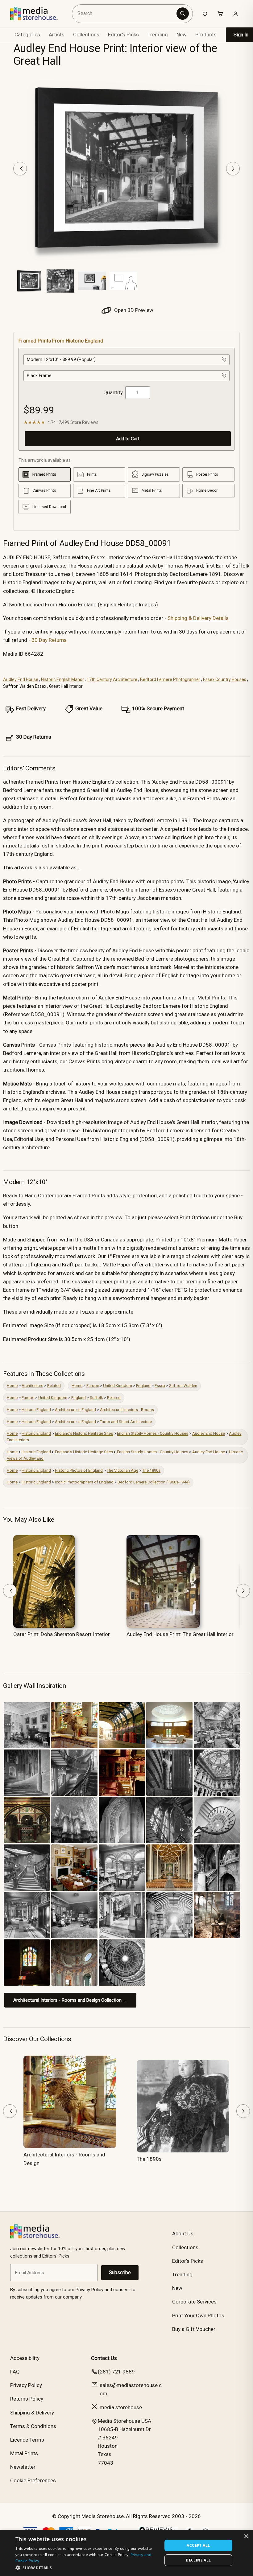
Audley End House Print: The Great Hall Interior (180, 1634)
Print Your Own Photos (198, 2316)
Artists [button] (57, 35)
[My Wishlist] (205, 14)
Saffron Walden (183, 1386)
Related (54, 1386)
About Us (183, 2233)
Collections (86, 35)
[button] (87, 2568)
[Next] (233, 169)
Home (12, 1386)
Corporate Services (194, 2302)
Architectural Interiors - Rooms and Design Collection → (70, 2000)
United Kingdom (118, 1386)
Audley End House (21, 679)
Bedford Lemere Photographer (170, 679)
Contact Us (104, 2358)
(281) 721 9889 (116, 2372)
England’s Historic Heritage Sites (84, 1433)
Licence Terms (27, 2440)
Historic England (36, 1410)
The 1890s (151, 1470)
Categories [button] (27, 35)
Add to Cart (128, 439)
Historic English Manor (62, 679)
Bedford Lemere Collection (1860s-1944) (154, 1482)
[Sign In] (236, 14)
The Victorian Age (122, 1470)
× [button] (246, 2536)
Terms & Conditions (33, 2426)
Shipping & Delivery (32, 2413)
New (182, 35)
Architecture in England (75, 1410)
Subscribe (120, 2272)
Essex (160, 1386)
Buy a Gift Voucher (194, 2329)
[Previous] (20, 169)
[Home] (38, 14)
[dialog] (126, 2553)
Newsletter (23, 2467)
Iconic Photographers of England (84, 1482)
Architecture (32, 1386)
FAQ (15, 2372)
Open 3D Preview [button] (133, 310)
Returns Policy (27, 2399)
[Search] (183, 14)
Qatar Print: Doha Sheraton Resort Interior (62, 1634)
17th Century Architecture (112, 679)
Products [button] (206, 35)
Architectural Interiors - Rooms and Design (64, 2159)
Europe (93, 1386)
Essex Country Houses (225, 679)
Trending (158, 35)
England (143, 1386)
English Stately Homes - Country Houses (153, 1433)
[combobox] (125, 14)
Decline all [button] (198, 2560)
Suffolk (96, 1398)
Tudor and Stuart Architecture (126, 1422)
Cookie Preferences (33, 2480)
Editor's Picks (123, 35)
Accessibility (25, 2358)
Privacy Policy (26, 2385)
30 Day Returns (49, 640)
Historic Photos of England (79, 1470)
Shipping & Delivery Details (198, 618)
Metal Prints (24, 2453)
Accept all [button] (198, 2545)
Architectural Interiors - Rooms (127, 1410)
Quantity (113, 392)
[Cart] (220, 14)
